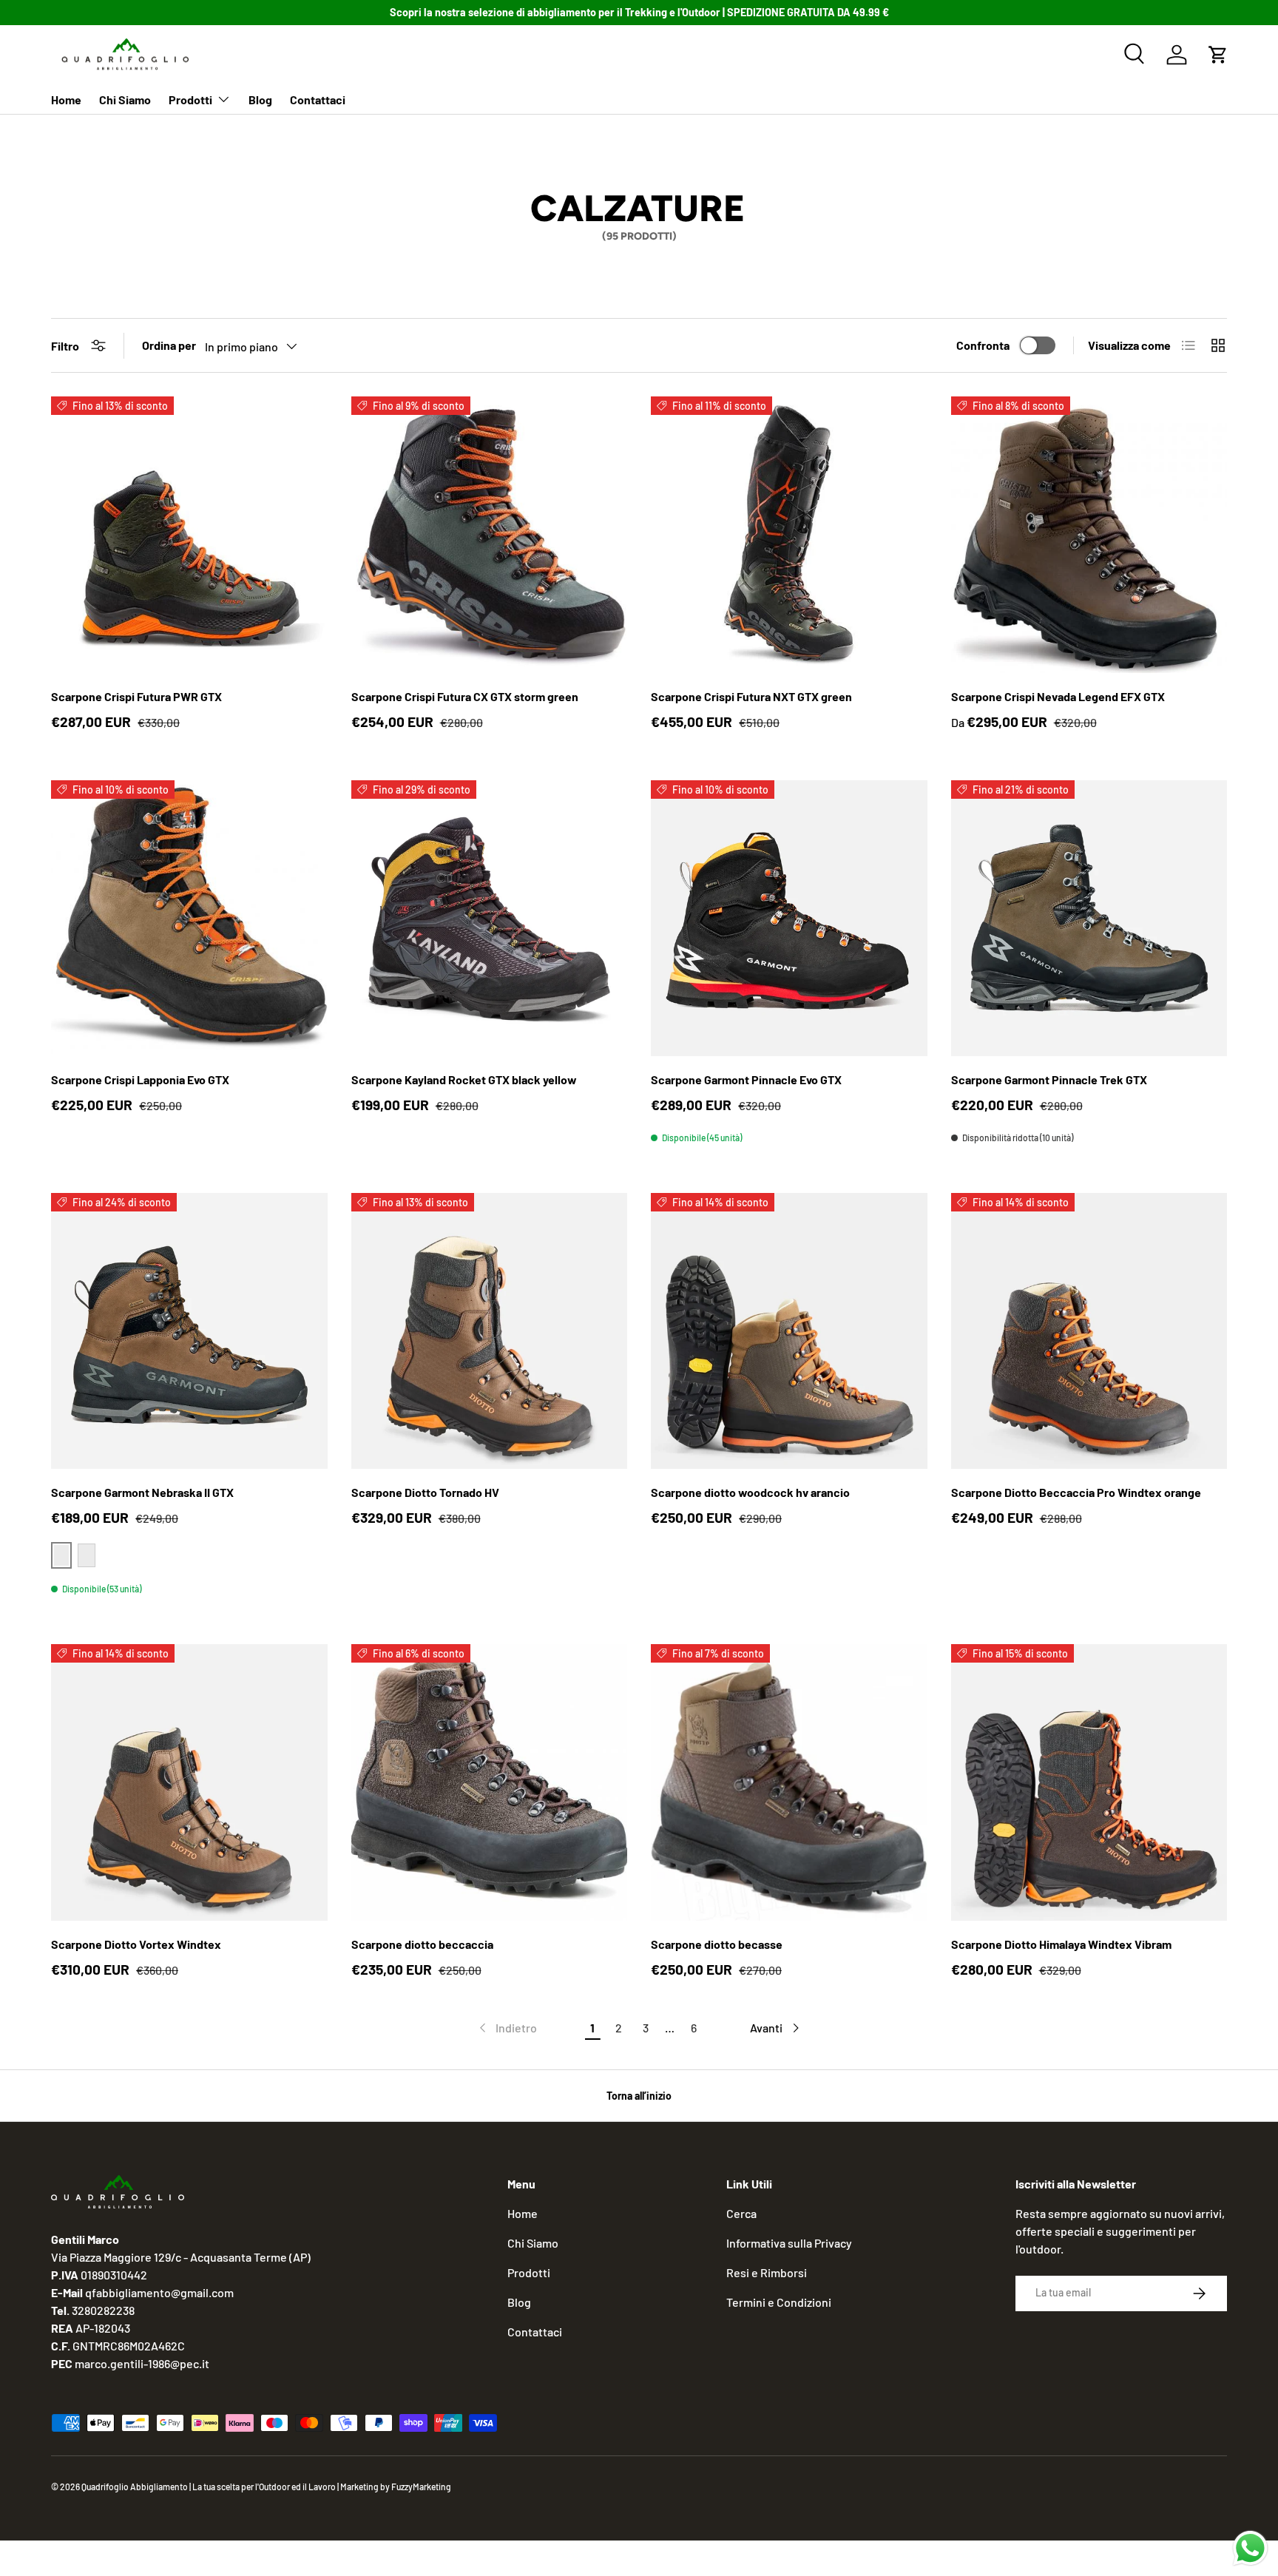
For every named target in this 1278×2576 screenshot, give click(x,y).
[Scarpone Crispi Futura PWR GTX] (189, 535)
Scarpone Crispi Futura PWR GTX (136, 696)
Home (66, 99)
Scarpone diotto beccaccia (422, 1944)
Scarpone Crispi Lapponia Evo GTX (140, 1079)
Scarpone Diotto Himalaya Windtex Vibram (1061, 1944)
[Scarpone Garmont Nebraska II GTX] (189, 1331)
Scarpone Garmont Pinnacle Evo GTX (746, 1079)
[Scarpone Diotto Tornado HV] (490, 1331)
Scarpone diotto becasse (717, 1944)
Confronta (983, 345)
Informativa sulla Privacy (789, 2243)
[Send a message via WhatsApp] (1250, 2548)
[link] (507, 2028)
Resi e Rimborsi (767, 2272)
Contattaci (318, 99)
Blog (260, 99)
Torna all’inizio (639, 2096)
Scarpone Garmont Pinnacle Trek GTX (1049, 1079)
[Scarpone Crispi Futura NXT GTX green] (789, 535)
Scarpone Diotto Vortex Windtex (136, 1944)
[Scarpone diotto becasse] (789, 1782)
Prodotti (190, 99)
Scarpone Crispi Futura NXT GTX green (751, 696)
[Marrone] (87, 1555)
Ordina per (169, 345)
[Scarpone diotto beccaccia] (490, 1782)
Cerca (741, 2213)
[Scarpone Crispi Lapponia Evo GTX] (189, 919)
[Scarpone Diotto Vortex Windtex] (189, 1782)
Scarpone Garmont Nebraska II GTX (142, 1492)
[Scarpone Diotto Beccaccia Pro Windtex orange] (1089, 1331)
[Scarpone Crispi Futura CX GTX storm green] (490, 535)
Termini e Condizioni (779, 2302)
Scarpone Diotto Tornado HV (425, 1492)
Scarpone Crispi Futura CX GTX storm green (465, 696)
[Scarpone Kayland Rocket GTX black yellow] (490, 919)
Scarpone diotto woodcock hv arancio (750, 1492)
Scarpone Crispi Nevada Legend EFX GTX (1058, 696)
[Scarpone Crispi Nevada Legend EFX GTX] (1089, 535)
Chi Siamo (125, 99)
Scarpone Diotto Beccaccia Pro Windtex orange (1076, 1492)
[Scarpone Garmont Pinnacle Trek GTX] (1089, 919)
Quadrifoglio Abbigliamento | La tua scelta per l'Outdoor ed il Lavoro (209, 2487)
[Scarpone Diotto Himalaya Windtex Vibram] (1089, 1782)
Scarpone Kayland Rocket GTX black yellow (464, 1079)
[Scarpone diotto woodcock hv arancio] (789, 1331)
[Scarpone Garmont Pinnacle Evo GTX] (789, 919)
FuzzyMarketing (421, 2487)
